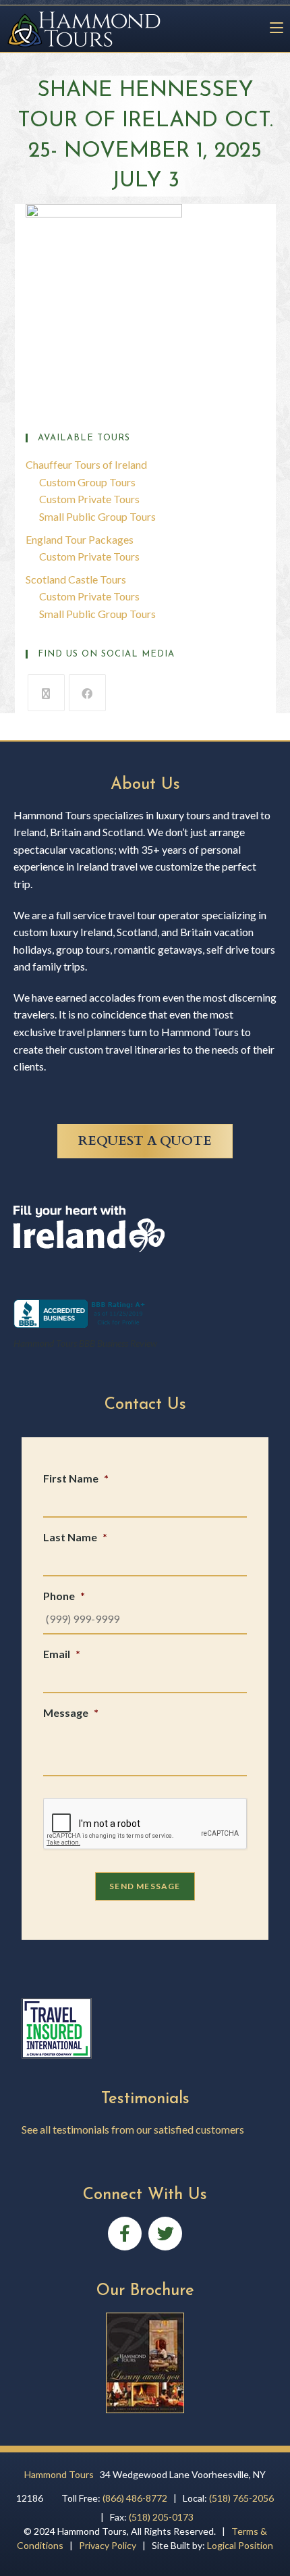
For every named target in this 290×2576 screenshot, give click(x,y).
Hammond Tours (59, 2474)
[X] (46, 693)
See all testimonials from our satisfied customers (133, 2129)
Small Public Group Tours (97, 516)
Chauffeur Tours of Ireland (86, 464)
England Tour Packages (80, 539)
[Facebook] (87, 693)
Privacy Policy (108, 2545)
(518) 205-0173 (161, 2517)
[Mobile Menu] (271, 28)
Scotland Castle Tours (76, 579)
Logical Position (240, 2545)
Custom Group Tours (87, 482)
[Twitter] (165, 2234)
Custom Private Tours (89, 499)
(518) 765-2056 (241, 2498)
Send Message (145, 1886)
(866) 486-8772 (135, 2498)
